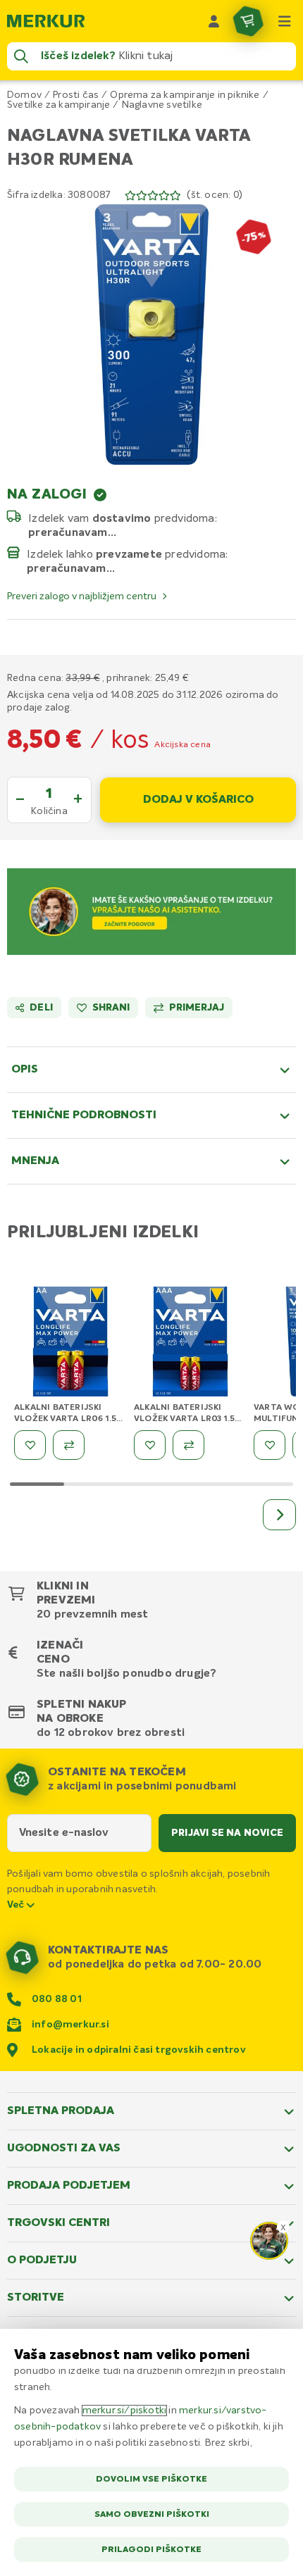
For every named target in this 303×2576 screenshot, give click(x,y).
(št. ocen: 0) (215, 195)
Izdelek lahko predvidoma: (128, 554)
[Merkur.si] (46, 21)
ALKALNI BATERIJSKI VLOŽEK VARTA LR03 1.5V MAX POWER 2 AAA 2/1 (187, 1419)
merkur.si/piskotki (125, 2411)
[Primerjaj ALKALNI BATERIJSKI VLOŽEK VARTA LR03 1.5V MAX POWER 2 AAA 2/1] (188, 1445)
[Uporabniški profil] (214, 21)
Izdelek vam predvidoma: (123, 518)
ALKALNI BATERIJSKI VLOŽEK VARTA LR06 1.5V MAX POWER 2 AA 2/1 (68, 1419)
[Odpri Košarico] (248, 21)
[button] (151, 334)
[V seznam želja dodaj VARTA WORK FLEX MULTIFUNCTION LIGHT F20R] (270, 1445)
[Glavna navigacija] (285, 21)
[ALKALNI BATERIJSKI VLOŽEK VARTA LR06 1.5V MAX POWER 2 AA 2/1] (70, 1343)
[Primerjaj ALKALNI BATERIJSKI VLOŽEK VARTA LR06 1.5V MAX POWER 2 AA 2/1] (69, 1445)
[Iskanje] (21, 56)
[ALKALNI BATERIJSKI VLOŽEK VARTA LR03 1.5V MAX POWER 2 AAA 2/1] (190, 1343)
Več (17, 1905)
